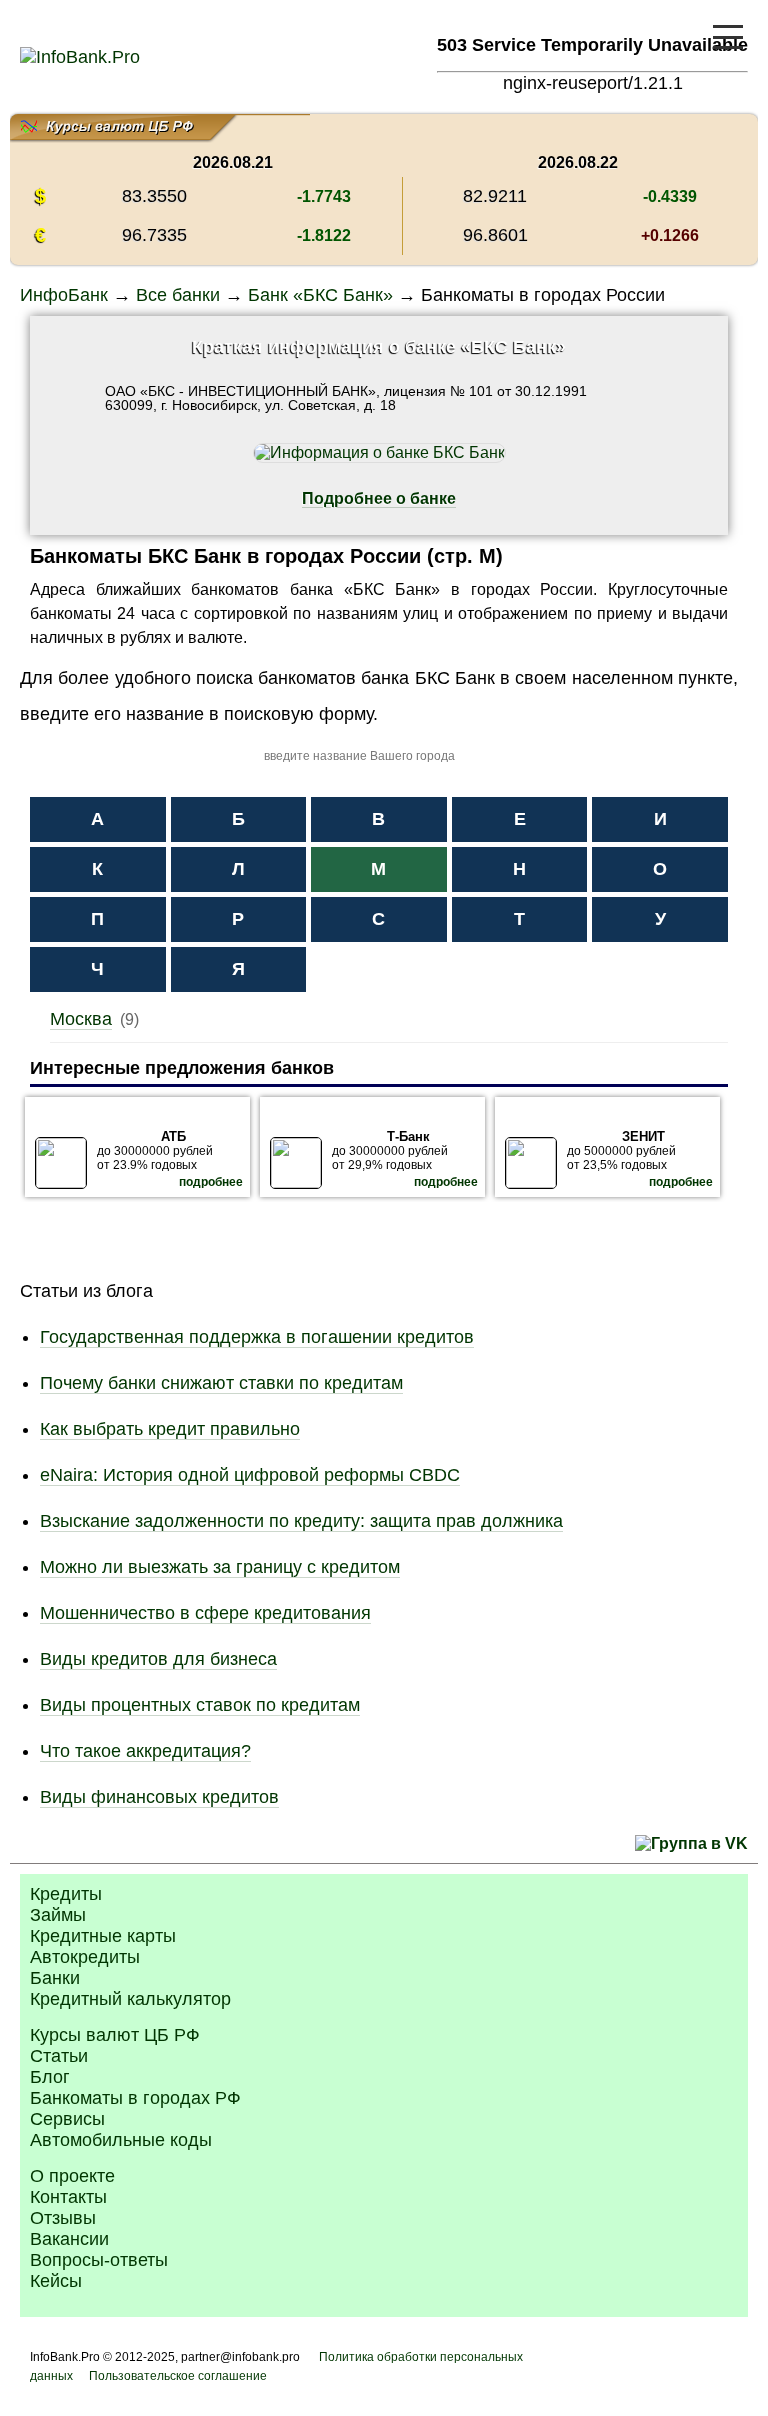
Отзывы (63, 2218)
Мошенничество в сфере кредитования (205, 1613)
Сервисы (67, 2119)
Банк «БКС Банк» (320, 295)
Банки (55, 1978)
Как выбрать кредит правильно (170, 1429)
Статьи (59, 2056)
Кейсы (56, 2281)
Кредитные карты (103, 1936)
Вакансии (69, 2239)
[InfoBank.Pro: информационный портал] (80, 57)
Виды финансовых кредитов (159, 1797)
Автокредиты (85, 1957)
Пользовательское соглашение (178, 2376)
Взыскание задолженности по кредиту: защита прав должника (301, 1521)
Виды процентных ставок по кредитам (200, 1705)
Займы (58, 1915)
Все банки (178, 295)
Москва (81, 1019)
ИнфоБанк (64, 295)
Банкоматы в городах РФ (135, 2098)
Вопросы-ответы (99, 2260)
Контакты (68, 2197)
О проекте (72, 2176)
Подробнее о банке (379, 498)
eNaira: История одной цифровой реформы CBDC (250, 1475)
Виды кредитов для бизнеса (158, 1659)
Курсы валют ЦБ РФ (115, 2035)
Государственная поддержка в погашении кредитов (257, 1337)
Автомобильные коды (121, 2140)
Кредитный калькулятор (130, 1999)
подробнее (211, 1182)
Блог (50, 2077)
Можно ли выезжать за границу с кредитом (220, 1567)
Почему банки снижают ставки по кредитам (221, 1383)
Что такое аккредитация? (145, 1751)
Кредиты (66, 1894)
